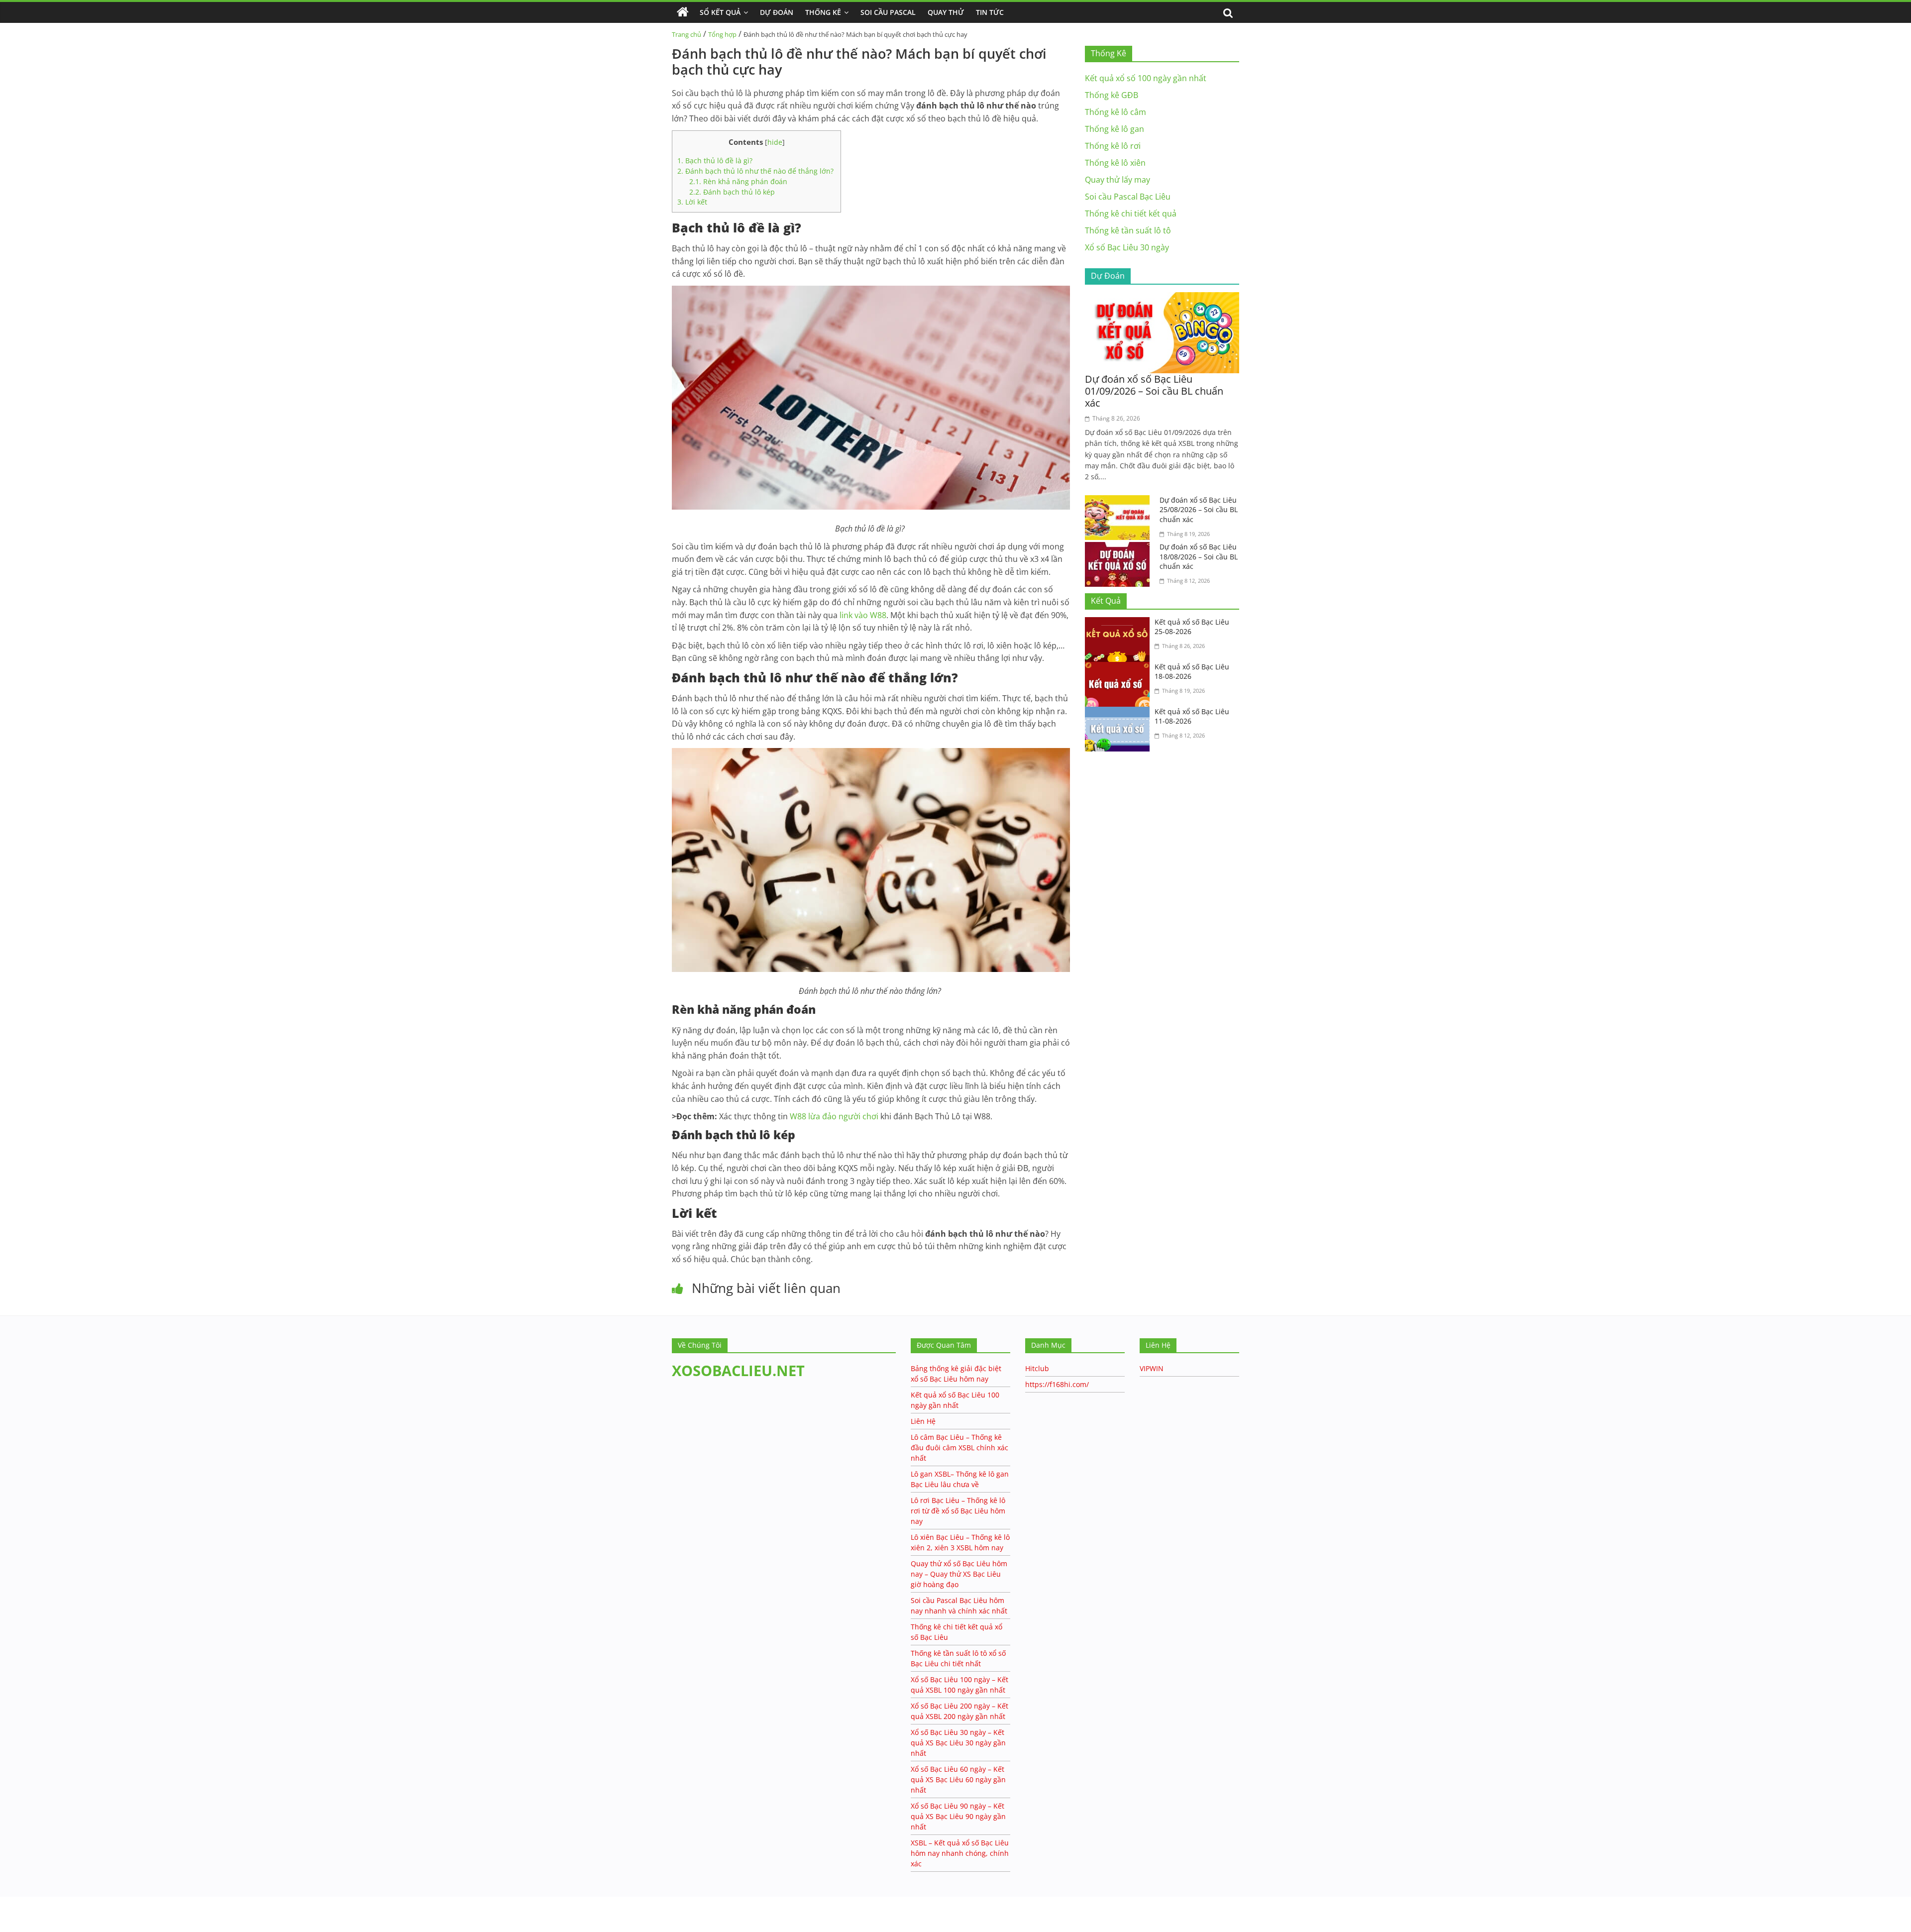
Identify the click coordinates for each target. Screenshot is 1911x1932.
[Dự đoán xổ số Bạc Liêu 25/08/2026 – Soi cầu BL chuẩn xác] (1120, 501)
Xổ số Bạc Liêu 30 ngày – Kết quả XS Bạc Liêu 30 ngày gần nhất (958, 1743)
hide (775, 142)
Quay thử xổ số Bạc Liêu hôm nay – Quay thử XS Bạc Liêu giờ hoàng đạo (959, 1574)
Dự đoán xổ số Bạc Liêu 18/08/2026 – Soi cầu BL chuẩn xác (1199, 556)
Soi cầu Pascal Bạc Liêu (1128, 197)
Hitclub (1037, 1368)
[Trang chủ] (683, 12)
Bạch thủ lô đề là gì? (716, 161)
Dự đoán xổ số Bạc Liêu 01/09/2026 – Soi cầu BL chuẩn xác (1154, 391)
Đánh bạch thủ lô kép (732, 192)
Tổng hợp (722, 34)
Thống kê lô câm (1115, 112)
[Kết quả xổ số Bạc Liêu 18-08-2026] (1120, 668)
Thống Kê (823, 12)
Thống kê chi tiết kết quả (1131, 214)
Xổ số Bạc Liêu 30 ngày (1127, 247)
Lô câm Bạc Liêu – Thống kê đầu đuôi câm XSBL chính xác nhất (959, 1448)
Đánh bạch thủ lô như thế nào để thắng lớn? (756, 171)
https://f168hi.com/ (1057, 1384)
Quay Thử (946, 12)
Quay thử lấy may (1117, 180)
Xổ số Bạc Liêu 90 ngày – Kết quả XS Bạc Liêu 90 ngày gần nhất (958, 1816)
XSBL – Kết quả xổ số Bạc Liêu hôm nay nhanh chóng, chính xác (960, 1853)
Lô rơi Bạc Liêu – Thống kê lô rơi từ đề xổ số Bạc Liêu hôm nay (958, 1511)
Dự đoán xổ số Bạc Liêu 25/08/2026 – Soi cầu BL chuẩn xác (1199, 510)
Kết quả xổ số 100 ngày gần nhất (1146, 78)
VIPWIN (1152, 1368)
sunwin (47, 1926)
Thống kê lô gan (1115, 129)
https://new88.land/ (96, 1901)
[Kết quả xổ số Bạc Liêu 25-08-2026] (1120, 623)
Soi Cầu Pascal (888, 12)
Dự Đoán (777, 12)
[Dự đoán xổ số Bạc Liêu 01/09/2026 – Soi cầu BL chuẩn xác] (1162, 298)
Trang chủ (687, 34)
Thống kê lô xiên (1115, 163)
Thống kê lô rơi (1113, 146)
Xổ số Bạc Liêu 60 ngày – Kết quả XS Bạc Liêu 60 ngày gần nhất (958, 1779)
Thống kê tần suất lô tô (1128, 230)
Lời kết (692, 202)
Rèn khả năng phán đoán (738, 181)
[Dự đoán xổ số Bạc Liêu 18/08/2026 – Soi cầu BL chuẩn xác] (1120, 548)
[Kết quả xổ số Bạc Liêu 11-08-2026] (1120, 713)
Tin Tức (990, 12)
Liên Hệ (923, 1421)
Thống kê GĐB (1112, 95)
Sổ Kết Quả (720, 12)
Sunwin (14, 1913)
